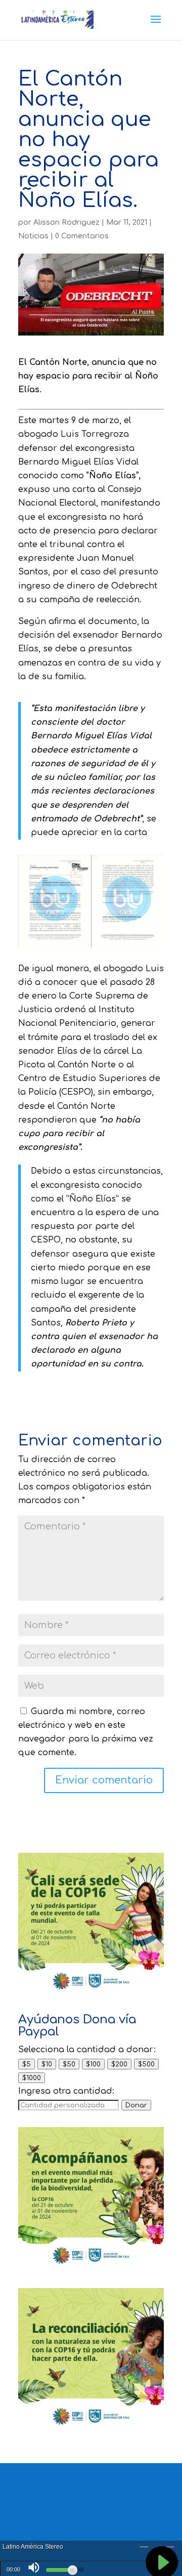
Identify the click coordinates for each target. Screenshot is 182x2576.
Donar (136, 2105)
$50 (69, 2064)
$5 (27, 2064)
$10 (47, 2064)
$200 (119, 2064)
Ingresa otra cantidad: (66, 2091)
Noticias (33, 236)
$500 (146, 2064)
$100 (93, 2064)
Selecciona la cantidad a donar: (87, 2050)
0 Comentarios (82, 236)
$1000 (32, 2078)
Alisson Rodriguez (66, 222)
